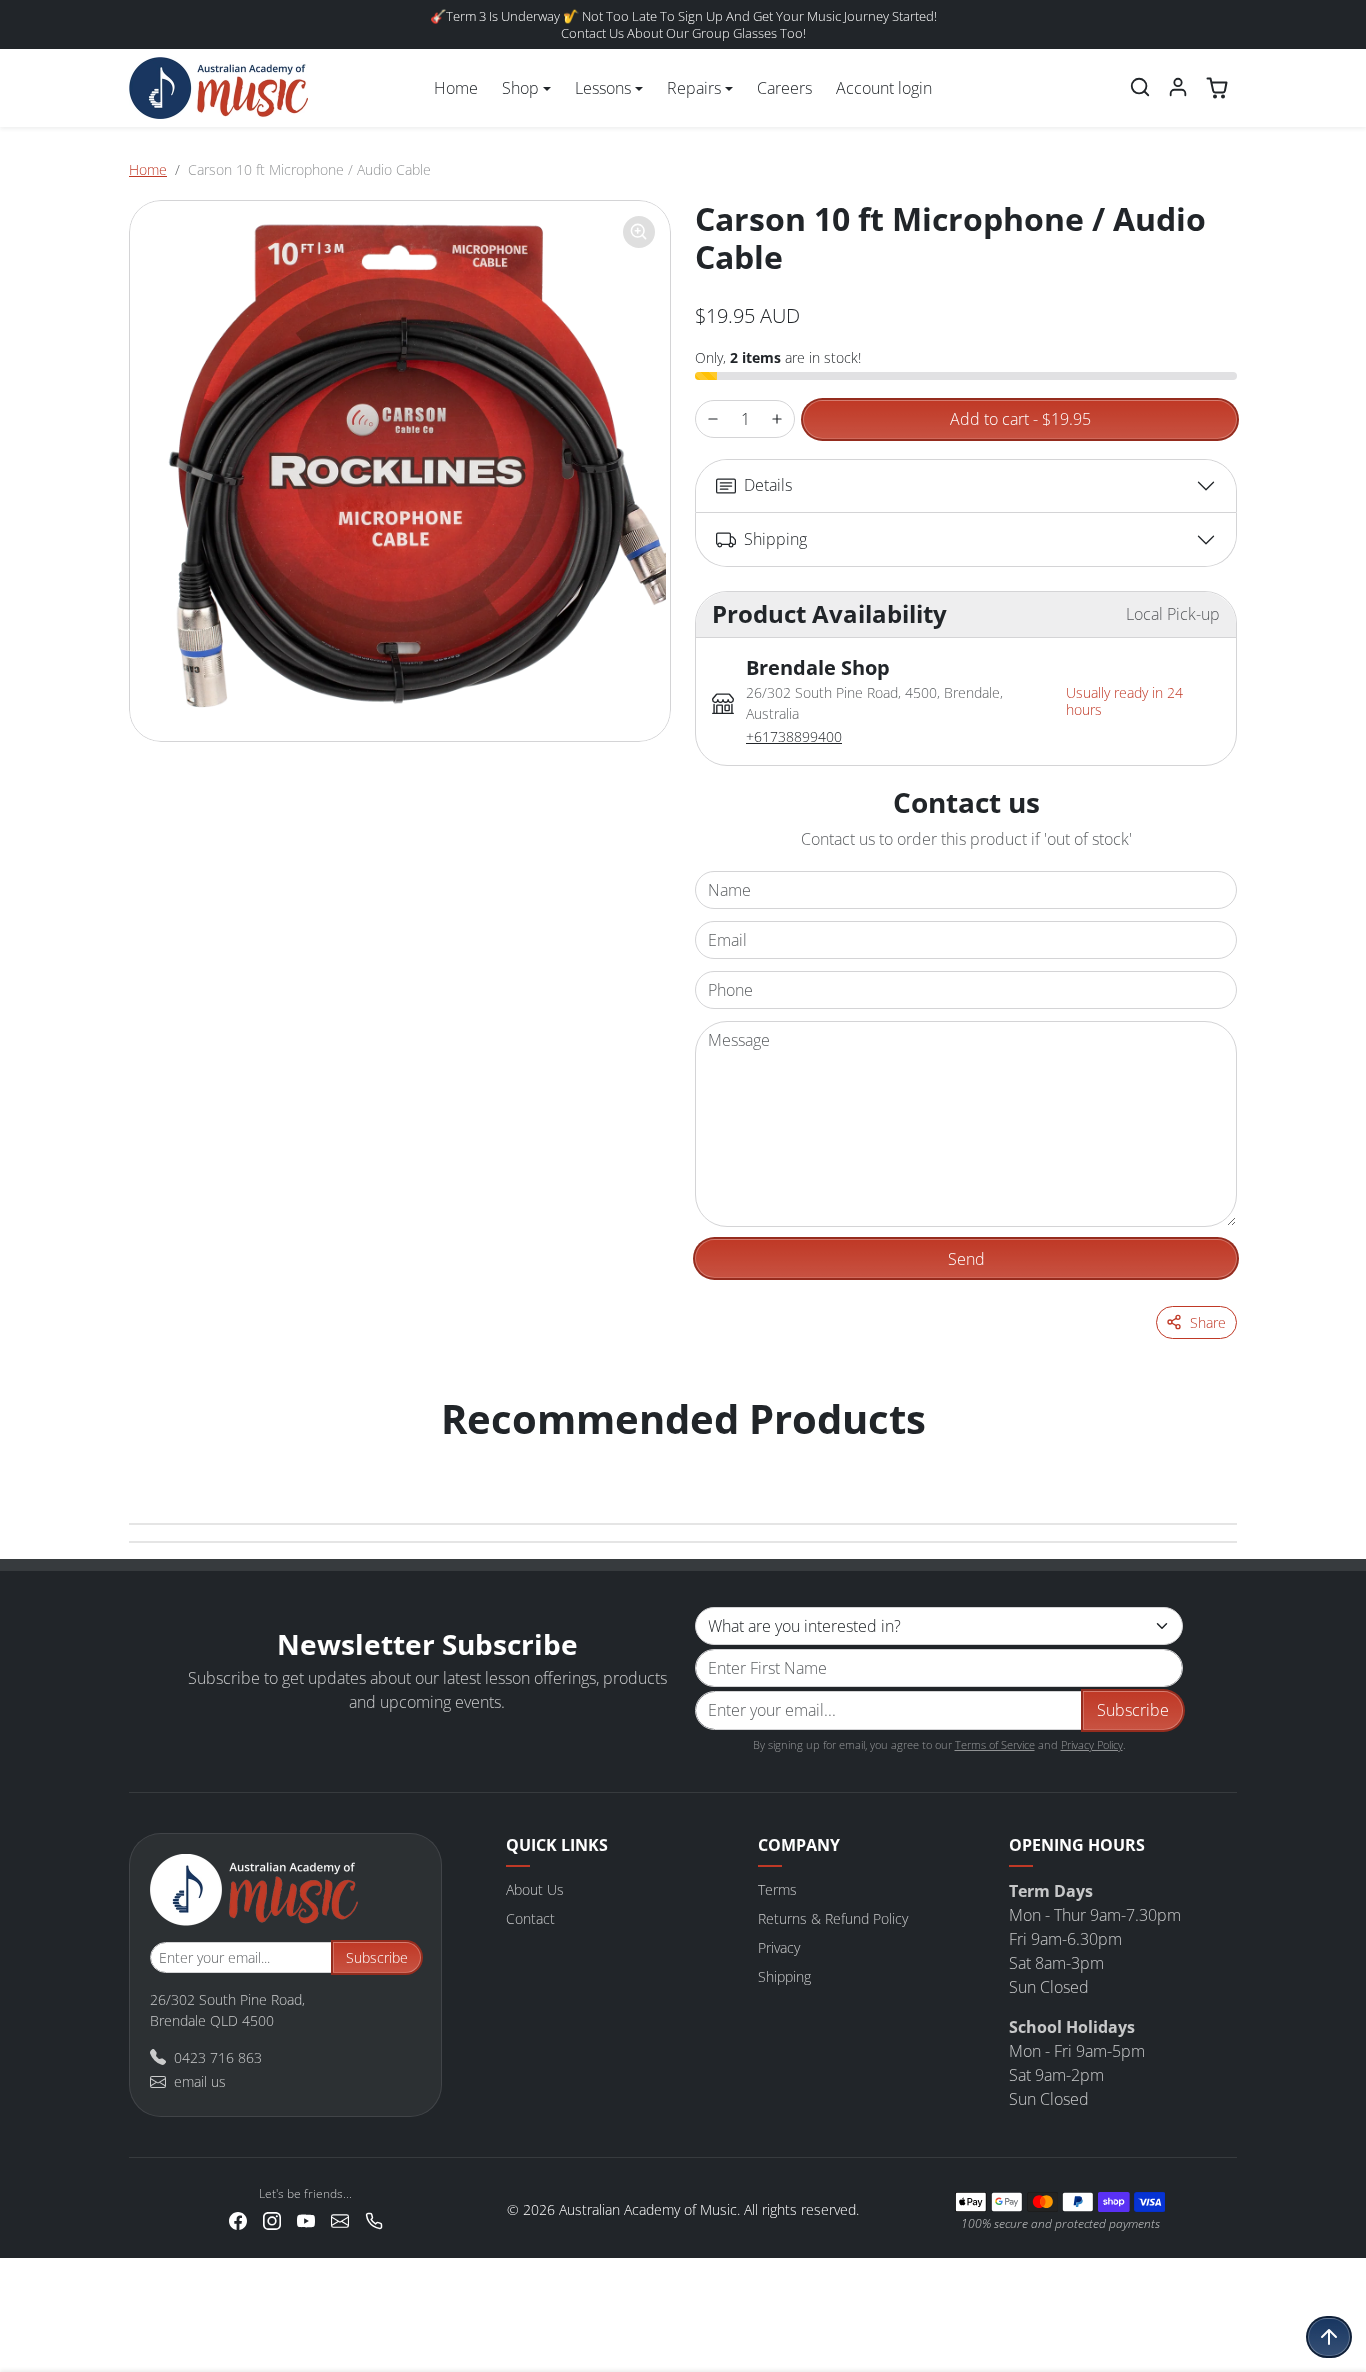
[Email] (340, 2219)
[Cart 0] (1217, 88)
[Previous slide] (151, 1459)
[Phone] (374, 2219)
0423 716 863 (218, 2057)
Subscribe (1133, 1710)
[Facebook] (238, 2219)
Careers (784, 88)
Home (456, 88)
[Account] (1178, 87)
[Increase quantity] (777, 419)
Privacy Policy (1092, 1744)
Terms (777, 1889)
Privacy (779, 1947)
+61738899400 (794, 736)
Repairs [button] (694, 88)
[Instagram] (272, 2219)
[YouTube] (306, 2219)
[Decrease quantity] (713, 419)
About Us (535, 1889)
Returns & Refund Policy (833, 1918)
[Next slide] (1215, 1459)
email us (200, 2081)
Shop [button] (520, 88)
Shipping (784, 1976)
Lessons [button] (603, 88)
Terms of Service (995, 1744)
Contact (530, 1918)
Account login (884, 88)
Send (966, 1259)
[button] (1140, 87)
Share (1208, 1322)
